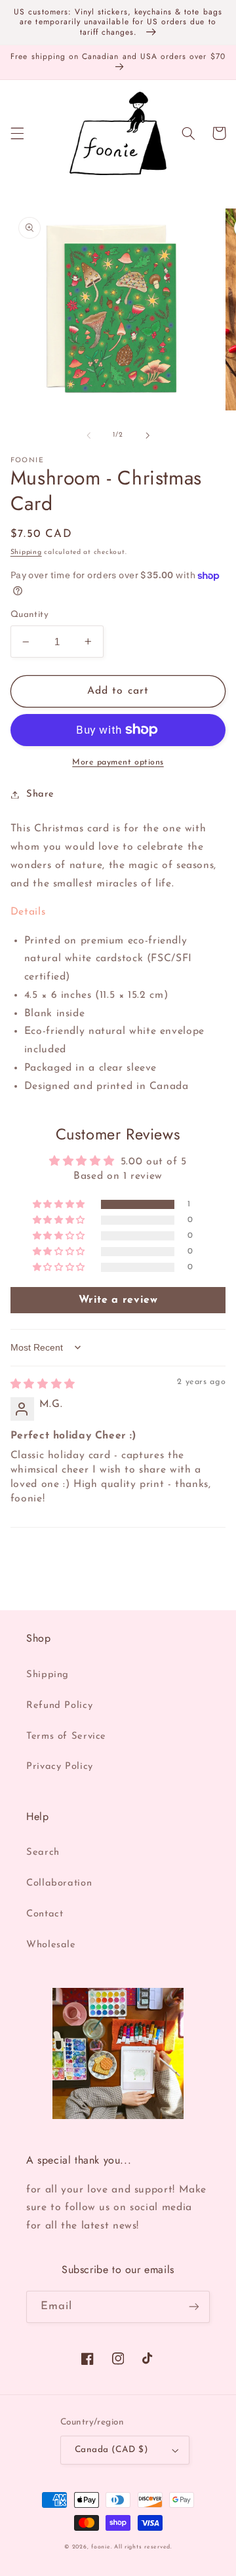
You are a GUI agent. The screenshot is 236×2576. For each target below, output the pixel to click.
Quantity (29, 615)
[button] (17, 133)
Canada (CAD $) (111, 2450)
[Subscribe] (194, 2307)
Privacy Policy (60, 1767)
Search (43, 1853)
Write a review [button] (118, 1300)
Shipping (26, 552)
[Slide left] (88, 435)
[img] (43, 1385)
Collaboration (59, 1883)
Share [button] (40, 794)
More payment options (118, 763)
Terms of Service (66, 1736)
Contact (45, 1914)
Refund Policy (59, 1706)
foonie (101, 2547)
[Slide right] (147, 435)
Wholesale (51, 1945)
